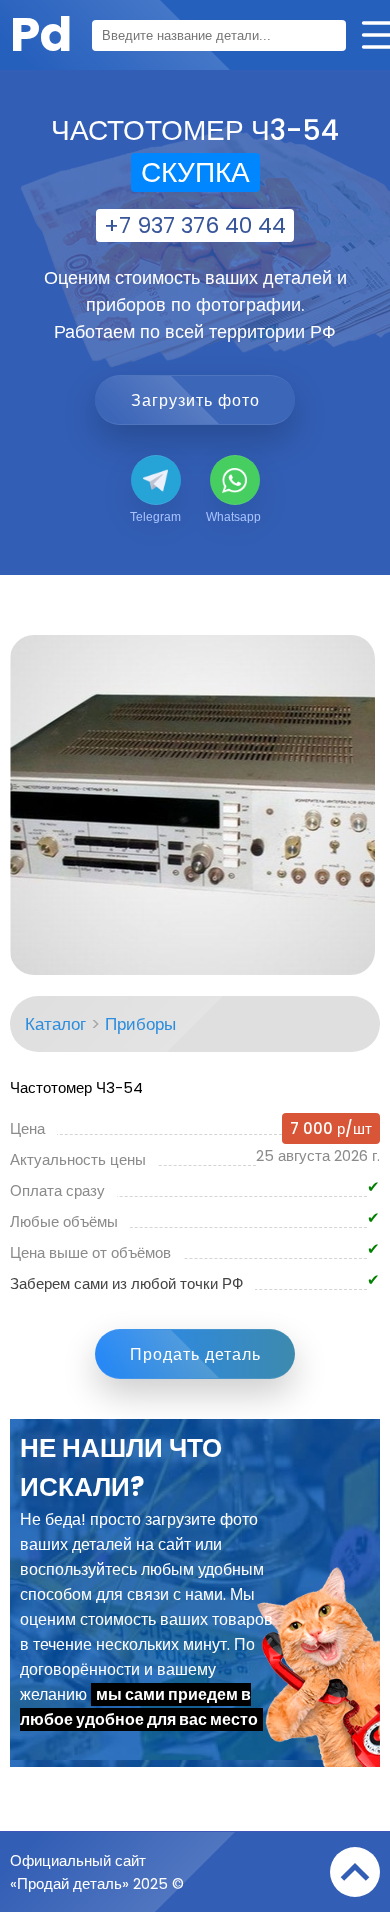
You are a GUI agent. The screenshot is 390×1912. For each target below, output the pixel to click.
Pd (41, 34)
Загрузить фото (195, 400)
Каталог (55, 1024)
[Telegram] (156, 480)
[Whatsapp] (235, 480)
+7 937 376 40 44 (195, 225)
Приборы (140, 1024)
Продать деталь (195, 1354)
